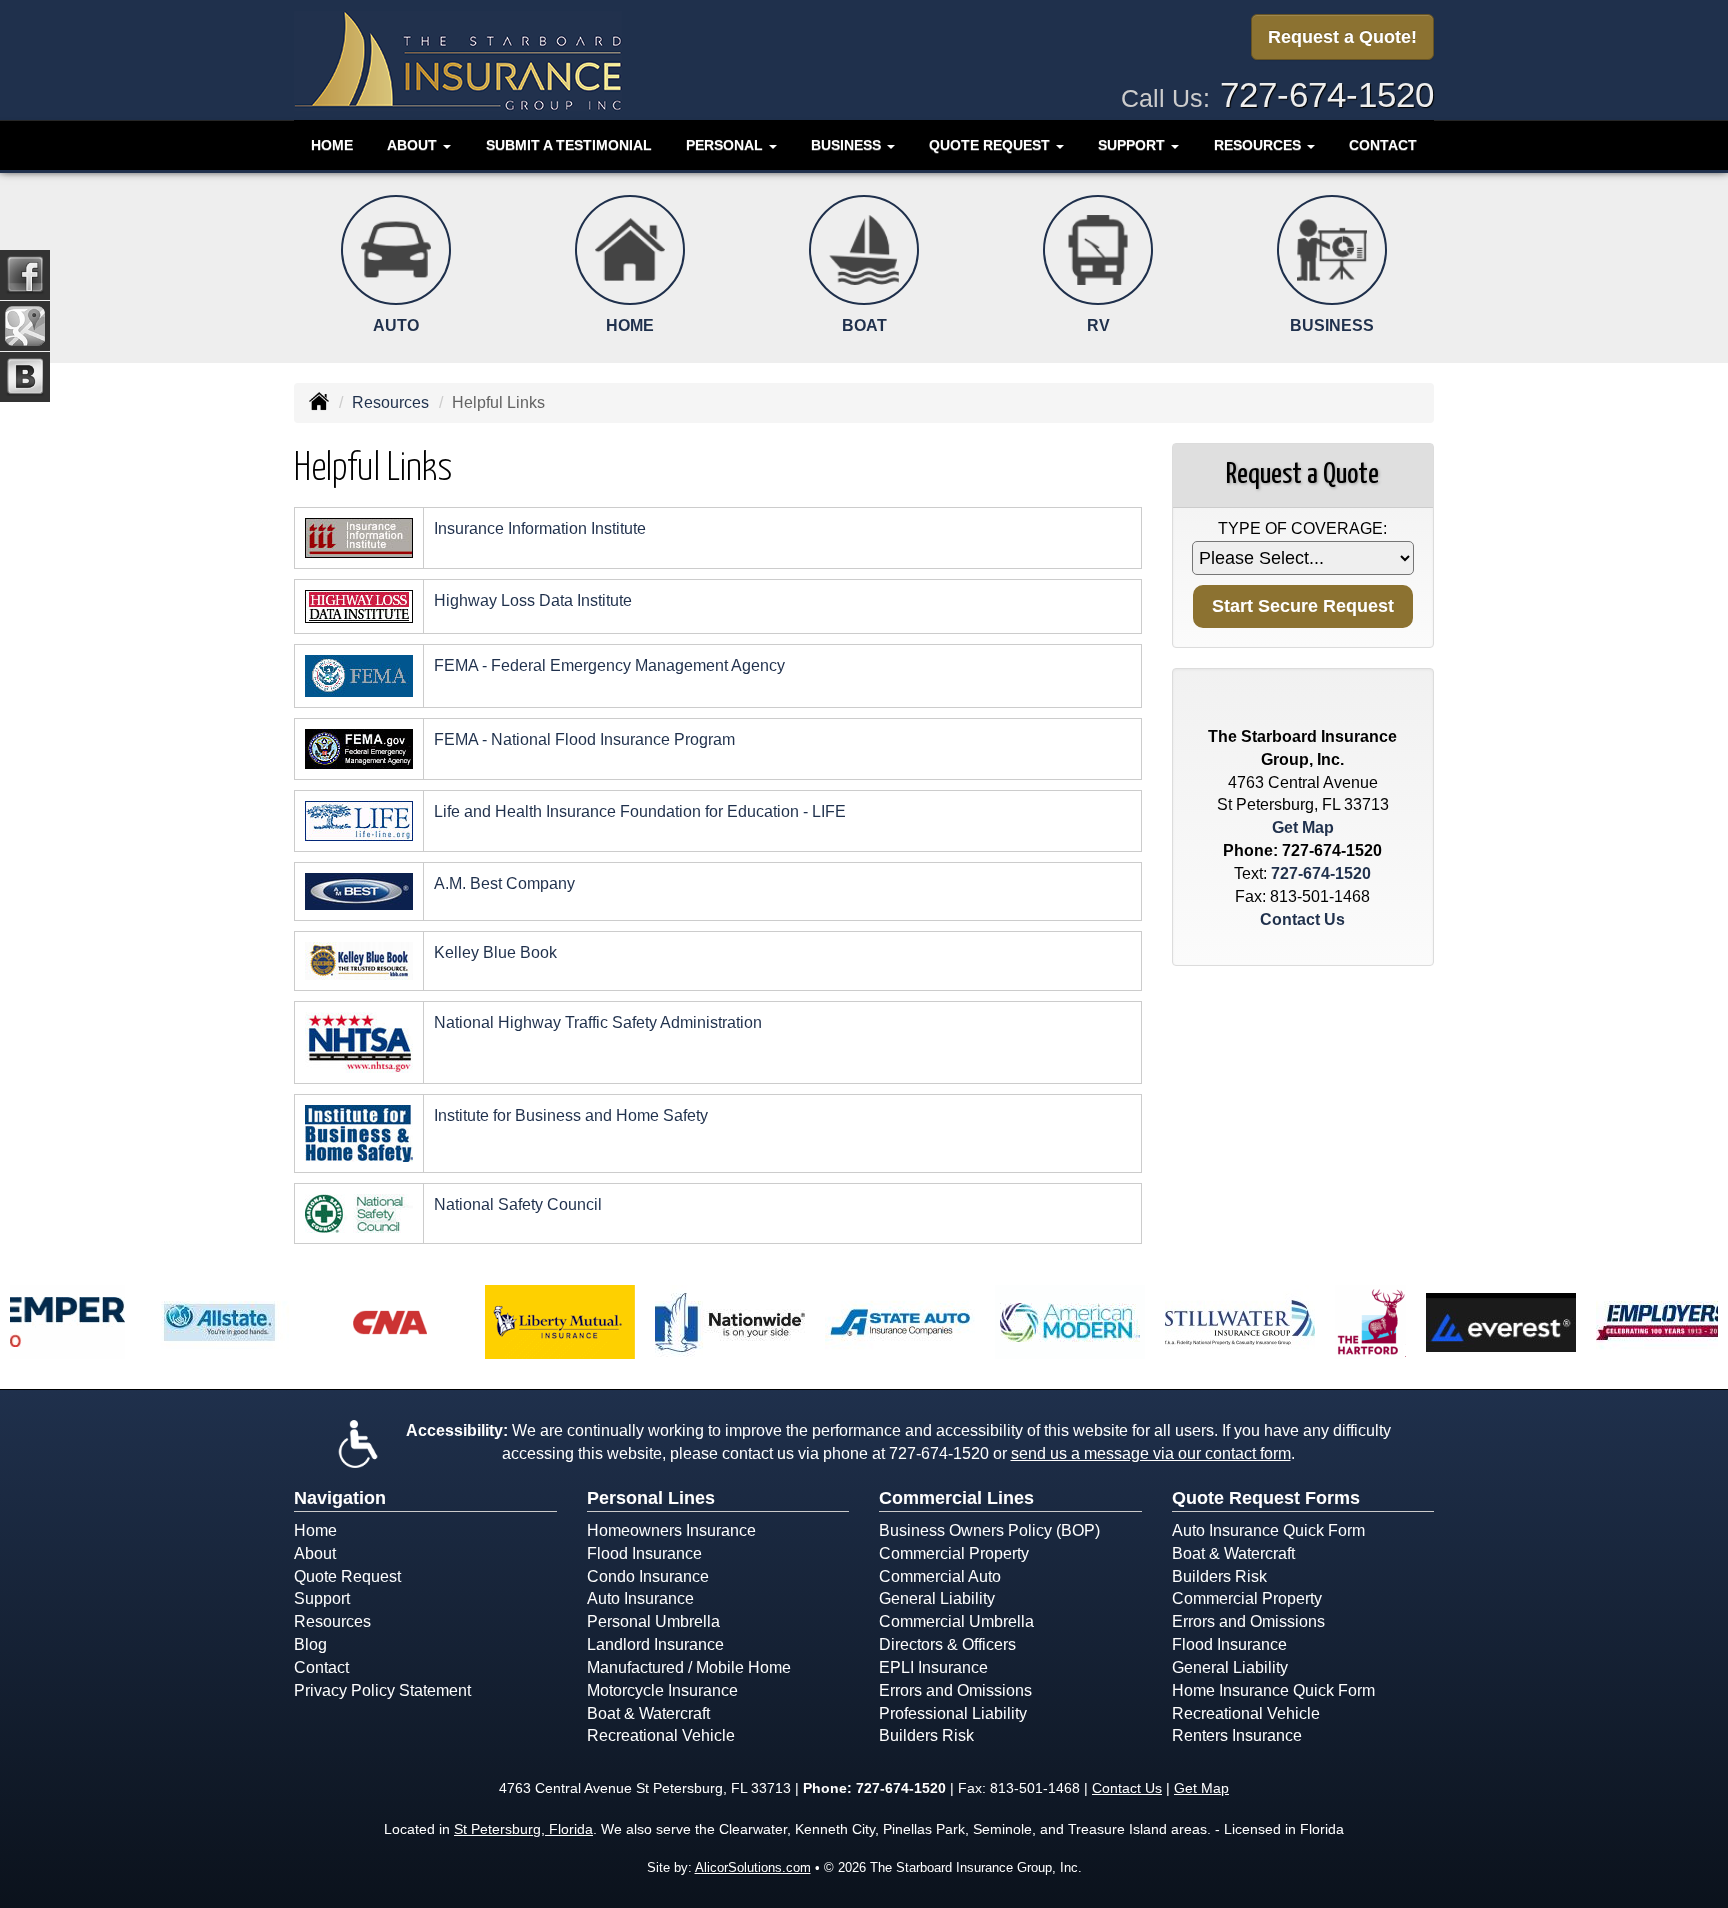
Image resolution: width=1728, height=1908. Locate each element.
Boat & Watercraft (648, 1713)
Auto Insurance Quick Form (1268, 1530)
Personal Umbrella (653, 1621)
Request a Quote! (1342, 37)
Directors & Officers (947, 1644)
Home (332, 145)
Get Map (1303, 827)
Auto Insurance (640, 1598)
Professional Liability (953, 1713)
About (315, 1553)
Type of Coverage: (1302, 528)
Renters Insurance (1237, 1735)
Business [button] (848, 145)
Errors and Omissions (955, 1690)
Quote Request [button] (991, 145)
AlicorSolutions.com (753, 1867)
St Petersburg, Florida (523, 1829)
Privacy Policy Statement (382, 1690)
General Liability (937, 1598)
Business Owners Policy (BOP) (989, 1530)
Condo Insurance (648, 1576)
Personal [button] (726, 145)
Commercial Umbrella (956, 1621)
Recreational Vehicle (661, 1735)
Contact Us (1302, 919)
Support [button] (1133, 145)
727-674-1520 (1327, 94)
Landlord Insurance (655, 1644)
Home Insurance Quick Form (1273, 1690)
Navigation (340, 1498)
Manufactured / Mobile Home (689, 1667)
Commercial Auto (940, 1576)
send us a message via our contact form (1151, 1453)
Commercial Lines (956, 1498)
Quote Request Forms (1266, 1498)
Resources (390, 402)
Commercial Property (954, 1553)
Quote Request (347, 1576)
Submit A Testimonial (569, 145)
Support (322, 1598)
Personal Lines (651, 1498)
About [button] (414, 145)
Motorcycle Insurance (662, 1690)
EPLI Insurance (933, 1667)
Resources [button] (1259, 145)
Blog (310, 1644)
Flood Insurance (644, 1553)
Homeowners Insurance (671, 1530)
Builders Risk (926, 1735)
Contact (1383, 145)
